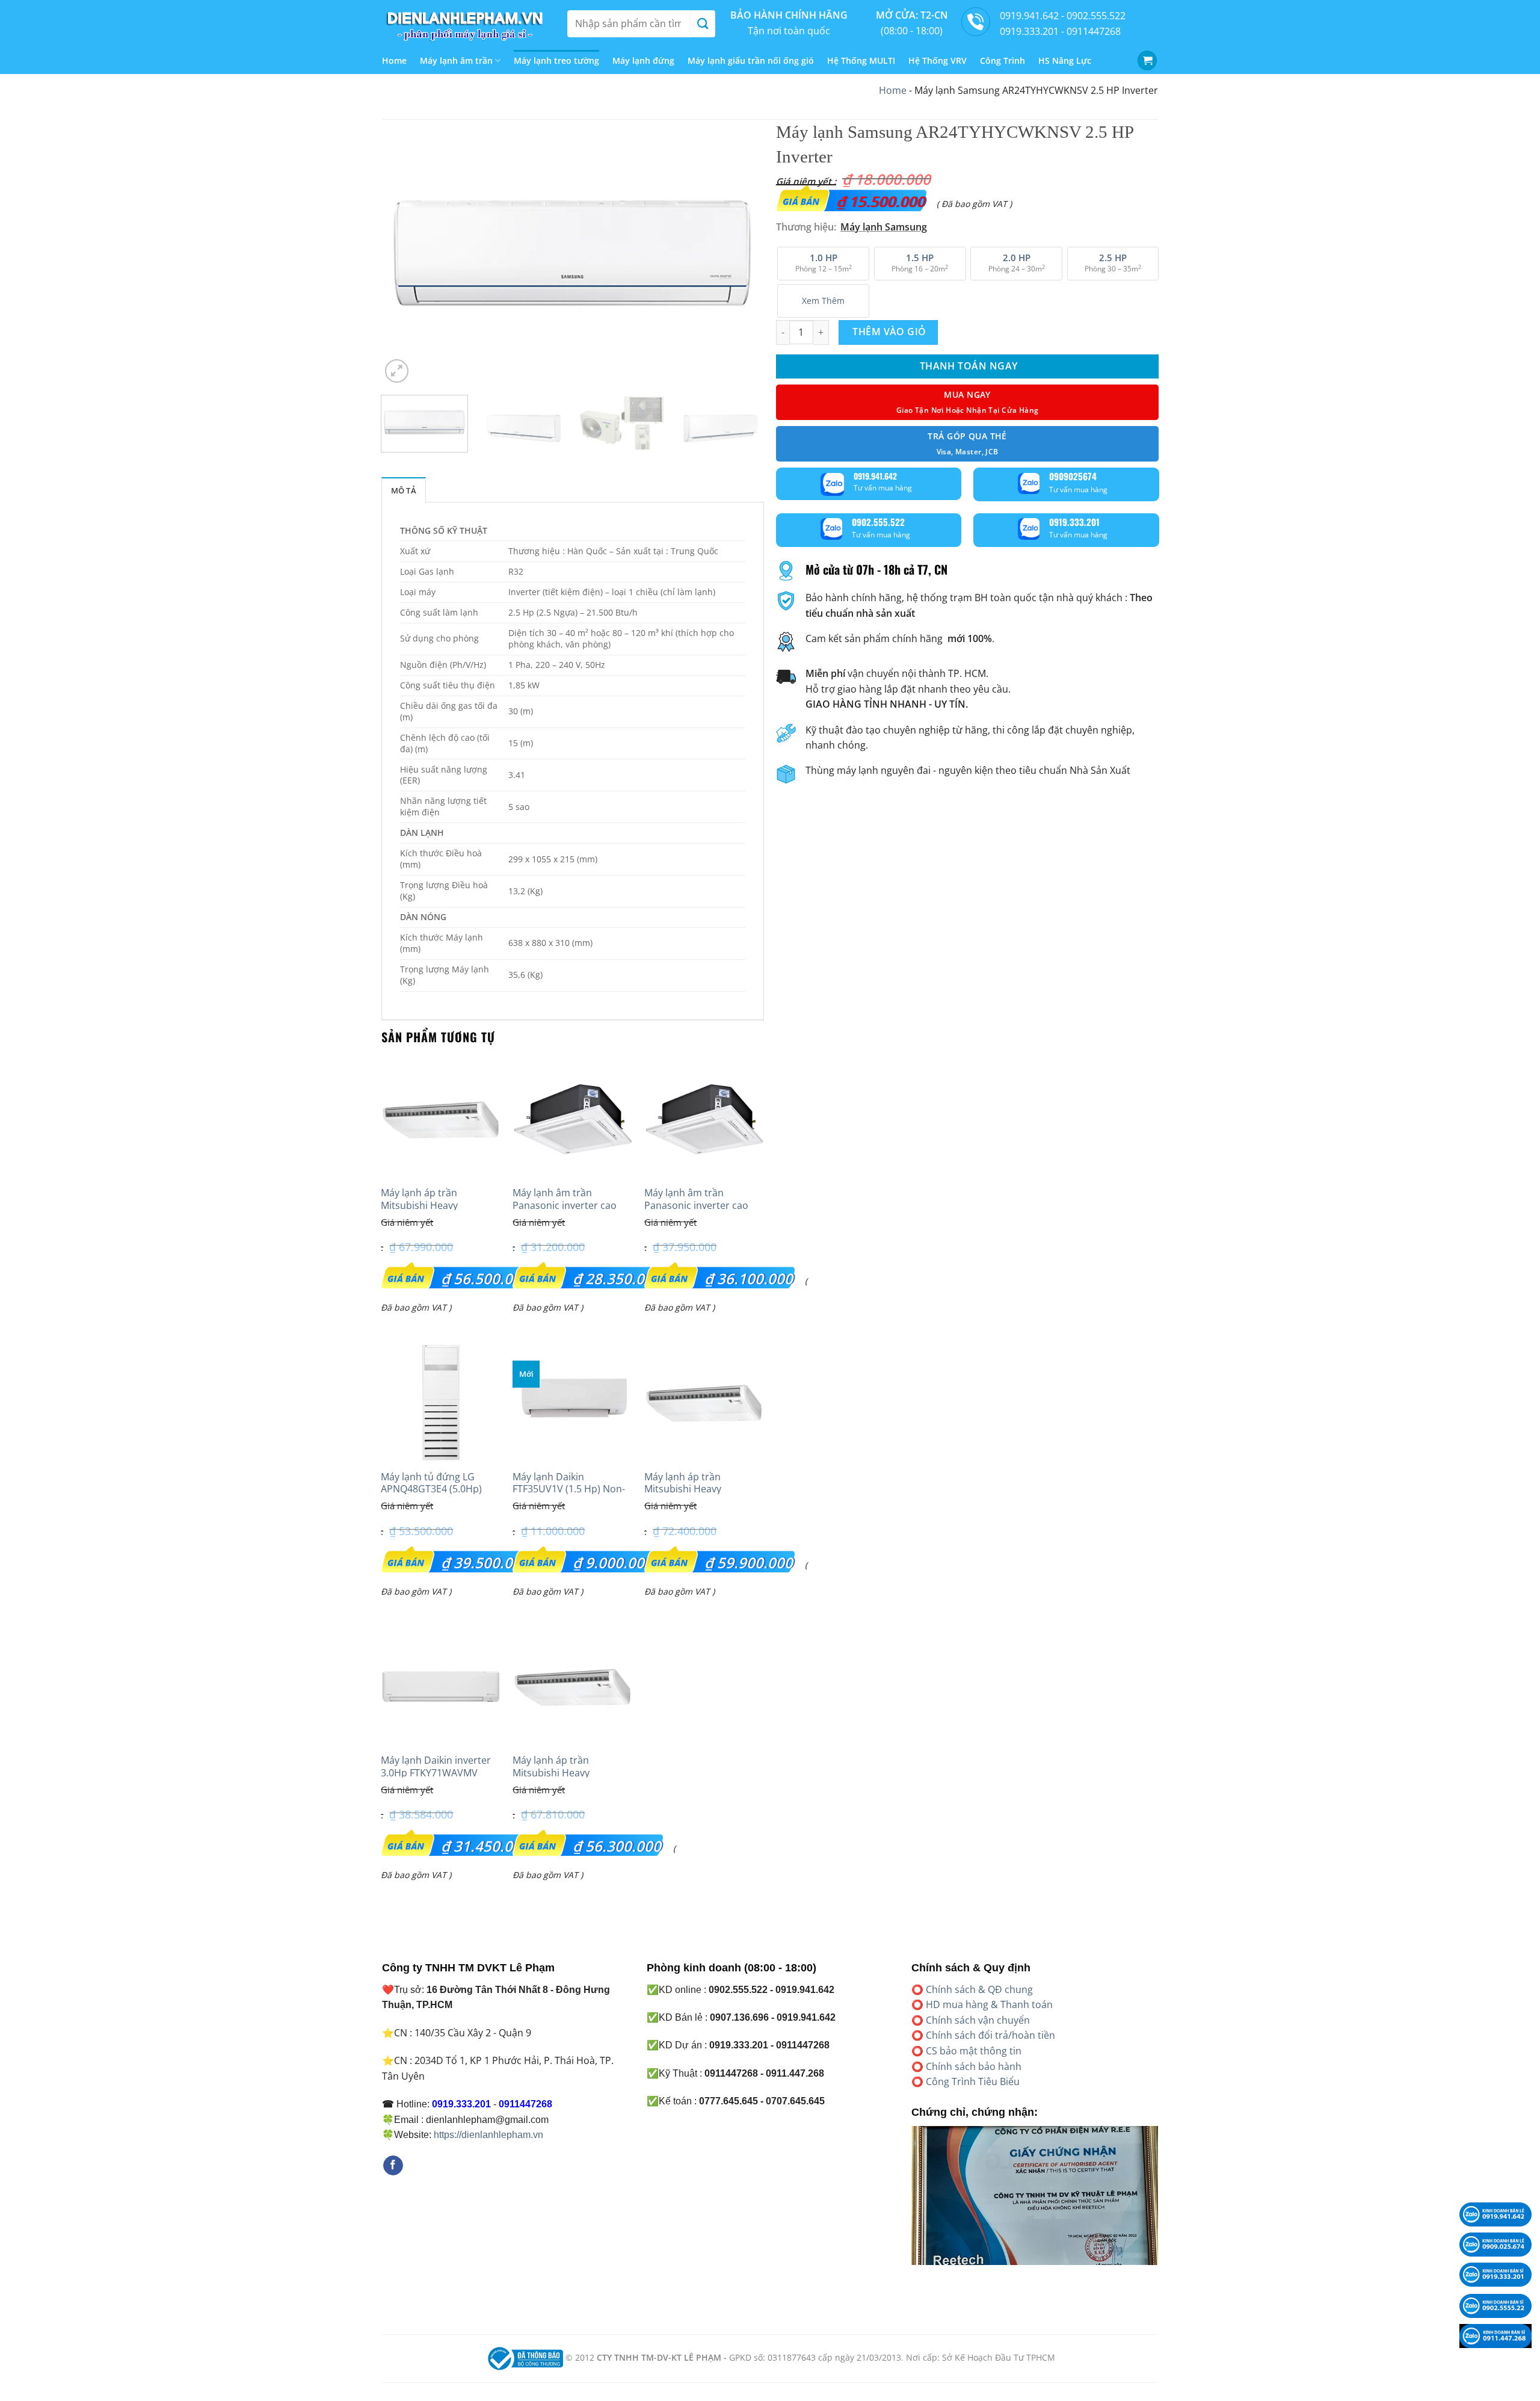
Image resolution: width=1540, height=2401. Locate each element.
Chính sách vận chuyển (978, 2020)
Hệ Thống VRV (938, 60)
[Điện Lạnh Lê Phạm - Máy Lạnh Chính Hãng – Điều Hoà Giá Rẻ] (466, 23)
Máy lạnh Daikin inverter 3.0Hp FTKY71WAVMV (436, 1767)
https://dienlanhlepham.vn (488, 2135)
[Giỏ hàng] (1147, 60)
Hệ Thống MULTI (861, 60)
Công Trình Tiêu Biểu (973, 2081)
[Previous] (404, 253)
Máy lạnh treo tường (556, 60)
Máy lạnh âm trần (456, 60)
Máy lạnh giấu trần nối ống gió (751, 60)
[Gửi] (703, 24)
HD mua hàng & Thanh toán (989, 2004)
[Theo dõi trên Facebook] (393, 2166)
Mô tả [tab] (404, 490)
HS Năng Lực (1065, 60)
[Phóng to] (397, 371)
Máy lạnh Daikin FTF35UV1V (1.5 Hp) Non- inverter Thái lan (569, 1489)
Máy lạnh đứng (643, 60)
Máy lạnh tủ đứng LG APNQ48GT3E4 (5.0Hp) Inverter (431, 1489)
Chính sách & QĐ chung (979, 1989)
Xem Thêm (823, 301)
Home (394, 60)
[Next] (741, 253)
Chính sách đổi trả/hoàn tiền (990, 2035)
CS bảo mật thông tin (974, 2051)
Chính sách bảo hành (974, 2066)
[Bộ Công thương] (524, 2357)
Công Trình (1003, 60)
